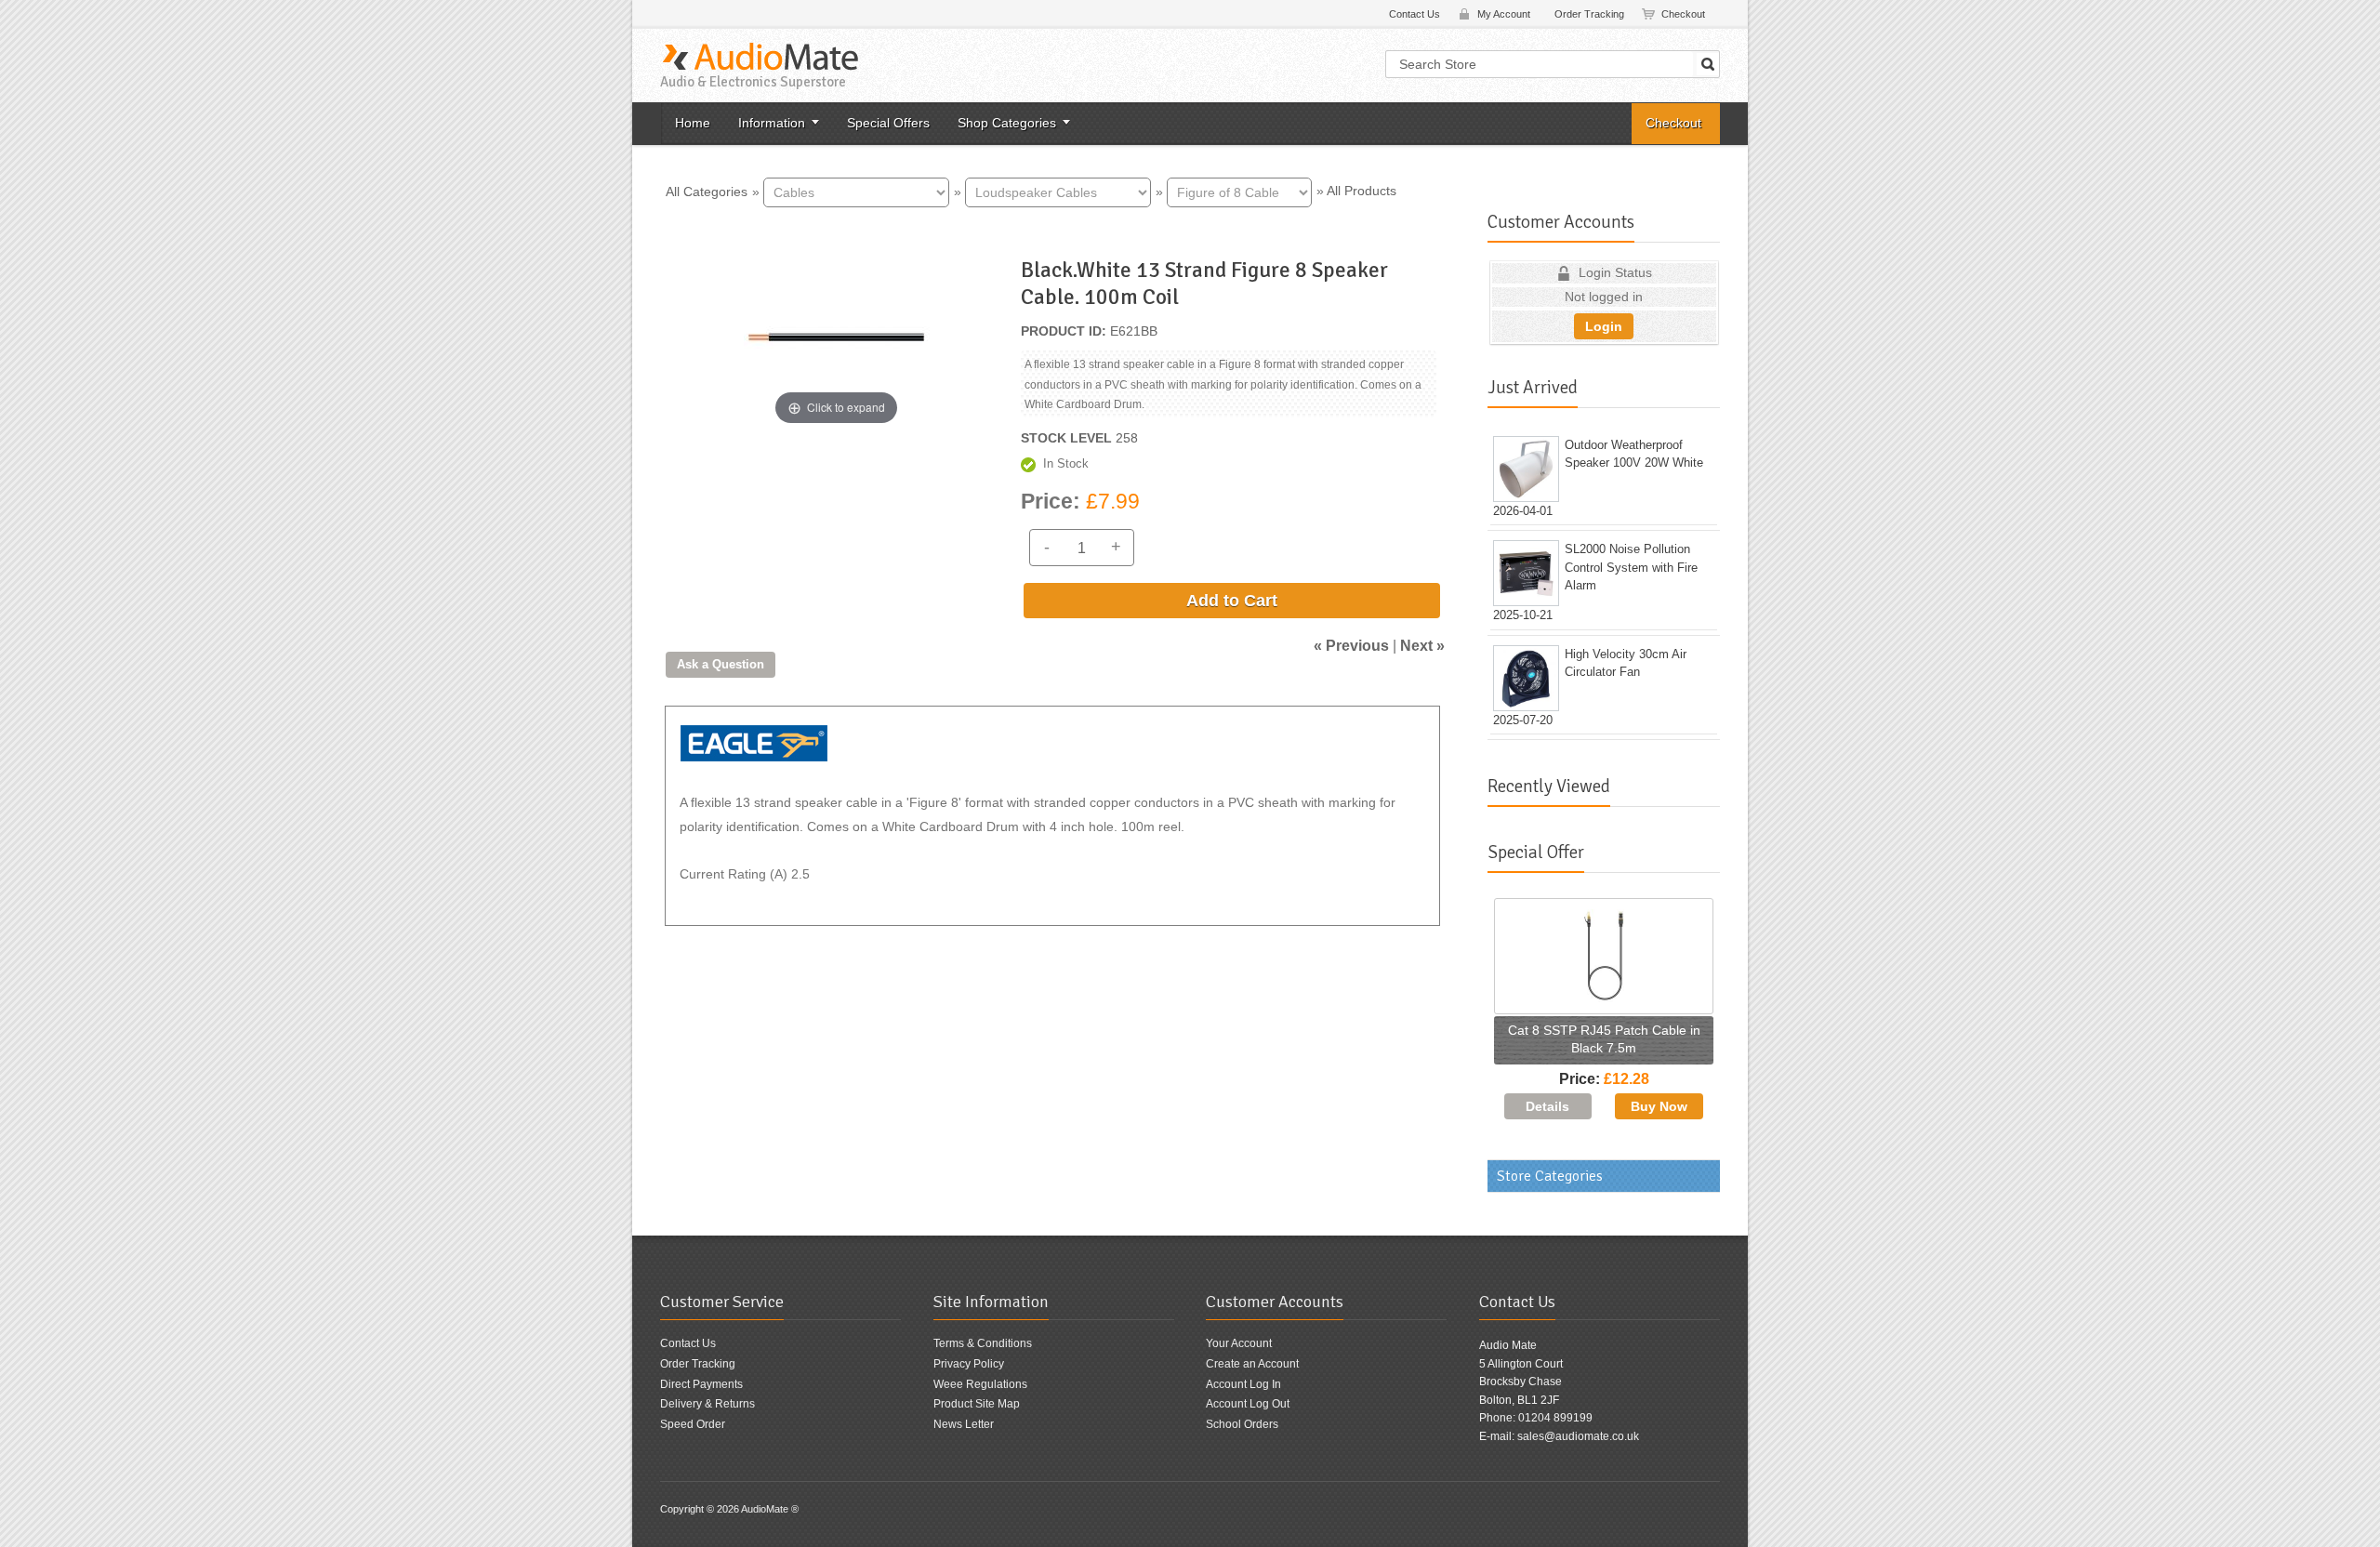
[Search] (1708, 64)
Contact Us (1415, 14)
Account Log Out (1248, 1404)
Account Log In (1243, 1384)
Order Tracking (1589, 14)
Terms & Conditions (983, 1343)
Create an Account (1252, 1364)
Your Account (1239, 1343)
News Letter (964, 1424)
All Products (1362, 191)
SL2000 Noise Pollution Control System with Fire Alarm (1631, 567)
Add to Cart (1232, 601)
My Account (1504, 14)
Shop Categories (1007, 123)
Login (1604, 326)
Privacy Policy (969, 1364)
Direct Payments (701, 1384)
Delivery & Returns (707, 1404)
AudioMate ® (770, 1509)
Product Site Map (977, 1404)
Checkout (1683, 14)
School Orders (1242, 1424)
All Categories (707, 191)
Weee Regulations (980, 1384)
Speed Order (693, 1424)
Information (772, 123)
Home (693, 123)
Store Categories (1550, 1176)
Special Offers (888, 123)
